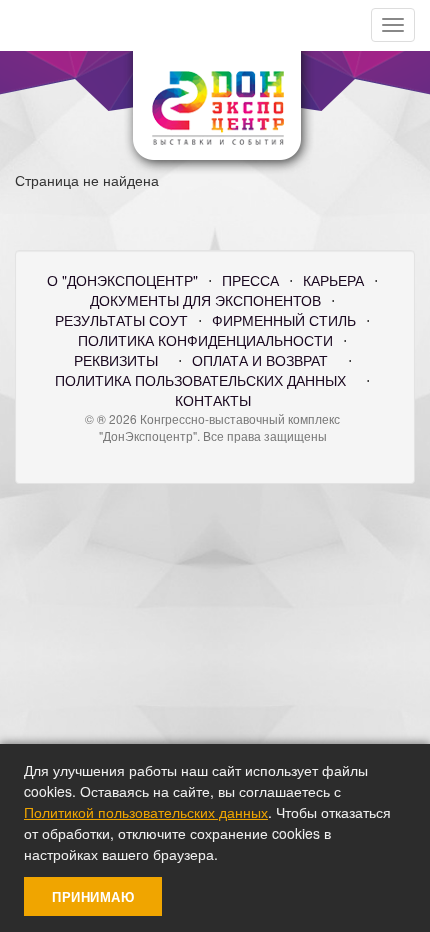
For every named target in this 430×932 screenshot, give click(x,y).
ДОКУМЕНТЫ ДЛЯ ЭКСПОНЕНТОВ (205, 300)
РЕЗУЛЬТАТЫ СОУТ (121, 320)
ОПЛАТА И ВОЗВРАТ (260, 360)
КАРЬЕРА (333, 280)
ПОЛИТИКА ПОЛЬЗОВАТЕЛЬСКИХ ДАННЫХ (200, 380)
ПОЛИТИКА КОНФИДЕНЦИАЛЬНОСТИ (205, 340)
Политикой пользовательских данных (146, 812)
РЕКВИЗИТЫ (116, 360)
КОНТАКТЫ (213, 400)
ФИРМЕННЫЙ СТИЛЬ (284, 320)
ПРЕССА (250, 280)
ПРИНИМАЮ (93, 896)
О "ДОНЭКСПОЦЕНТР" (122, 280)
